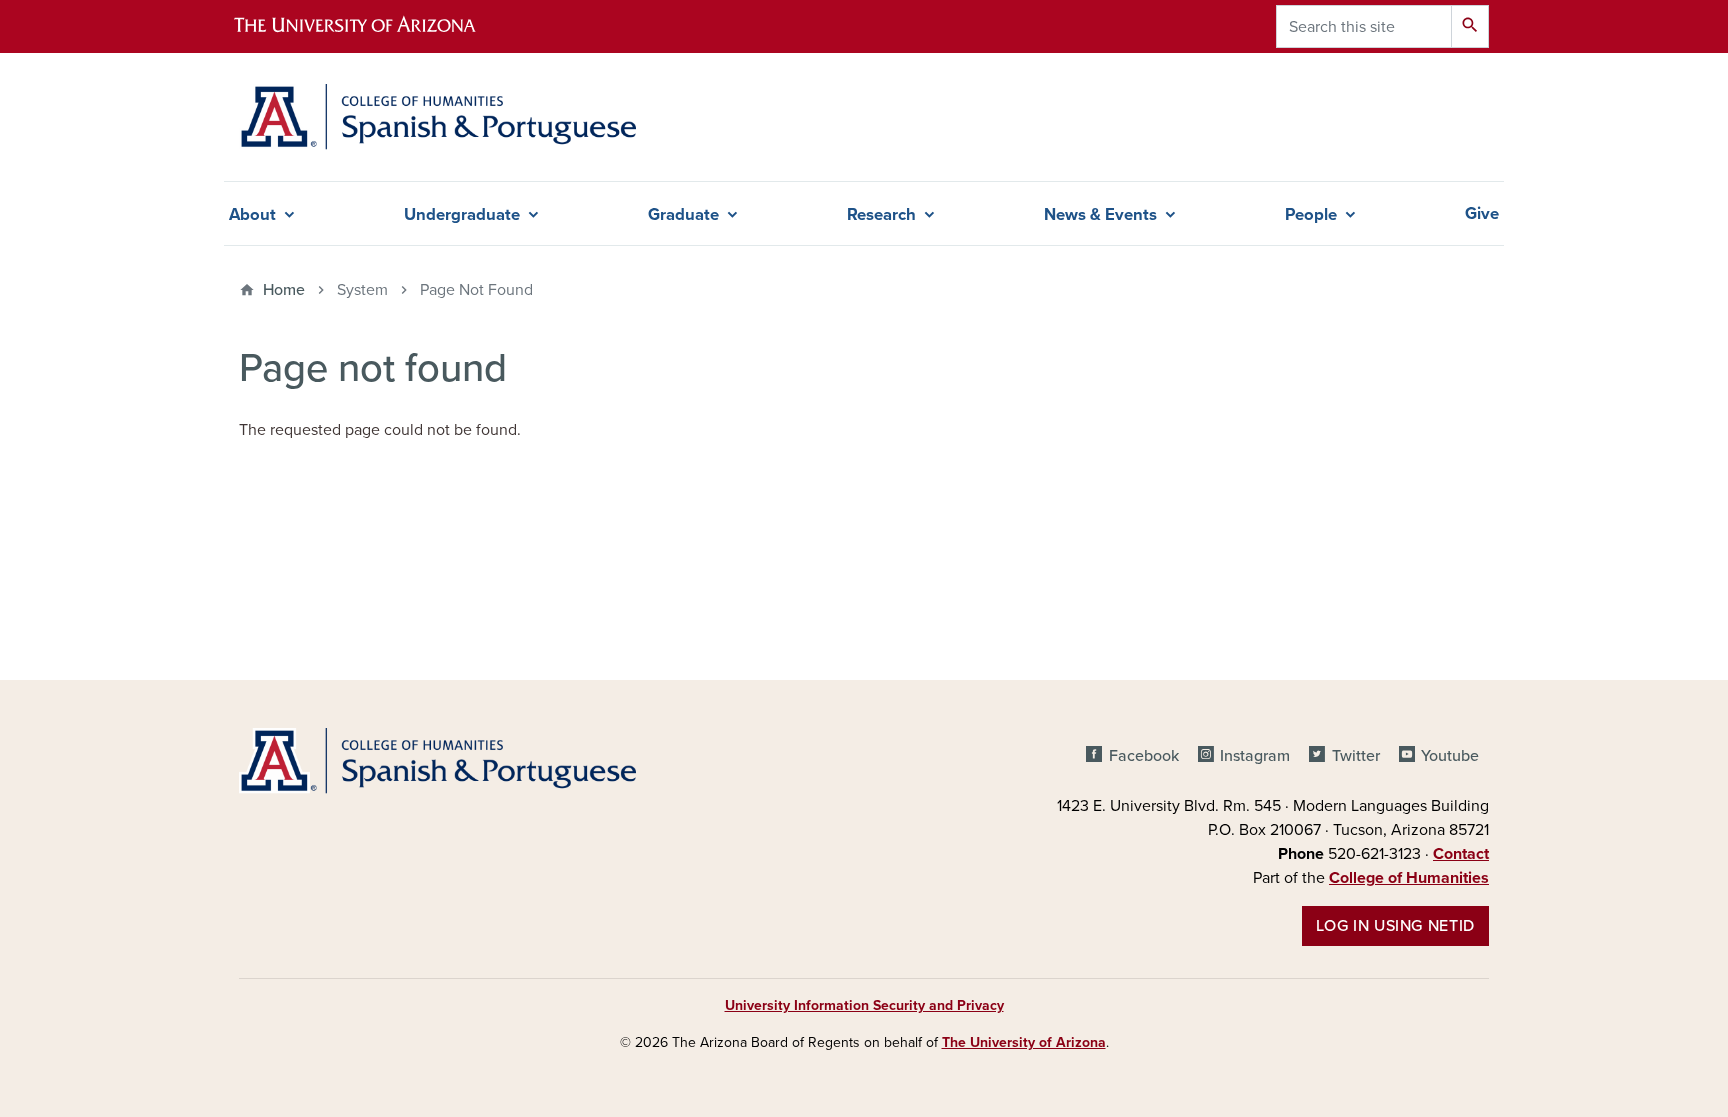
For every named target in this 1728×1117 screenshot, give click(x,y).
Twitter (1355, 756)
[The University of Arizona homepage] (372, 26)
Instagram (1255, 756)
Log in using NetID (1395, 926)
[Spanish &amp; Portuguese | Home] (437, 117)
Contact (1461, 854)
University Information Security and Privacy (864, 1005)
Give (1482, 214)
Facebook (1143, 756)
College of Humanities (1409, 878)
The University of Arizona (1024, 1042)
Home (284, 290)
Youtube (1450, 756)
